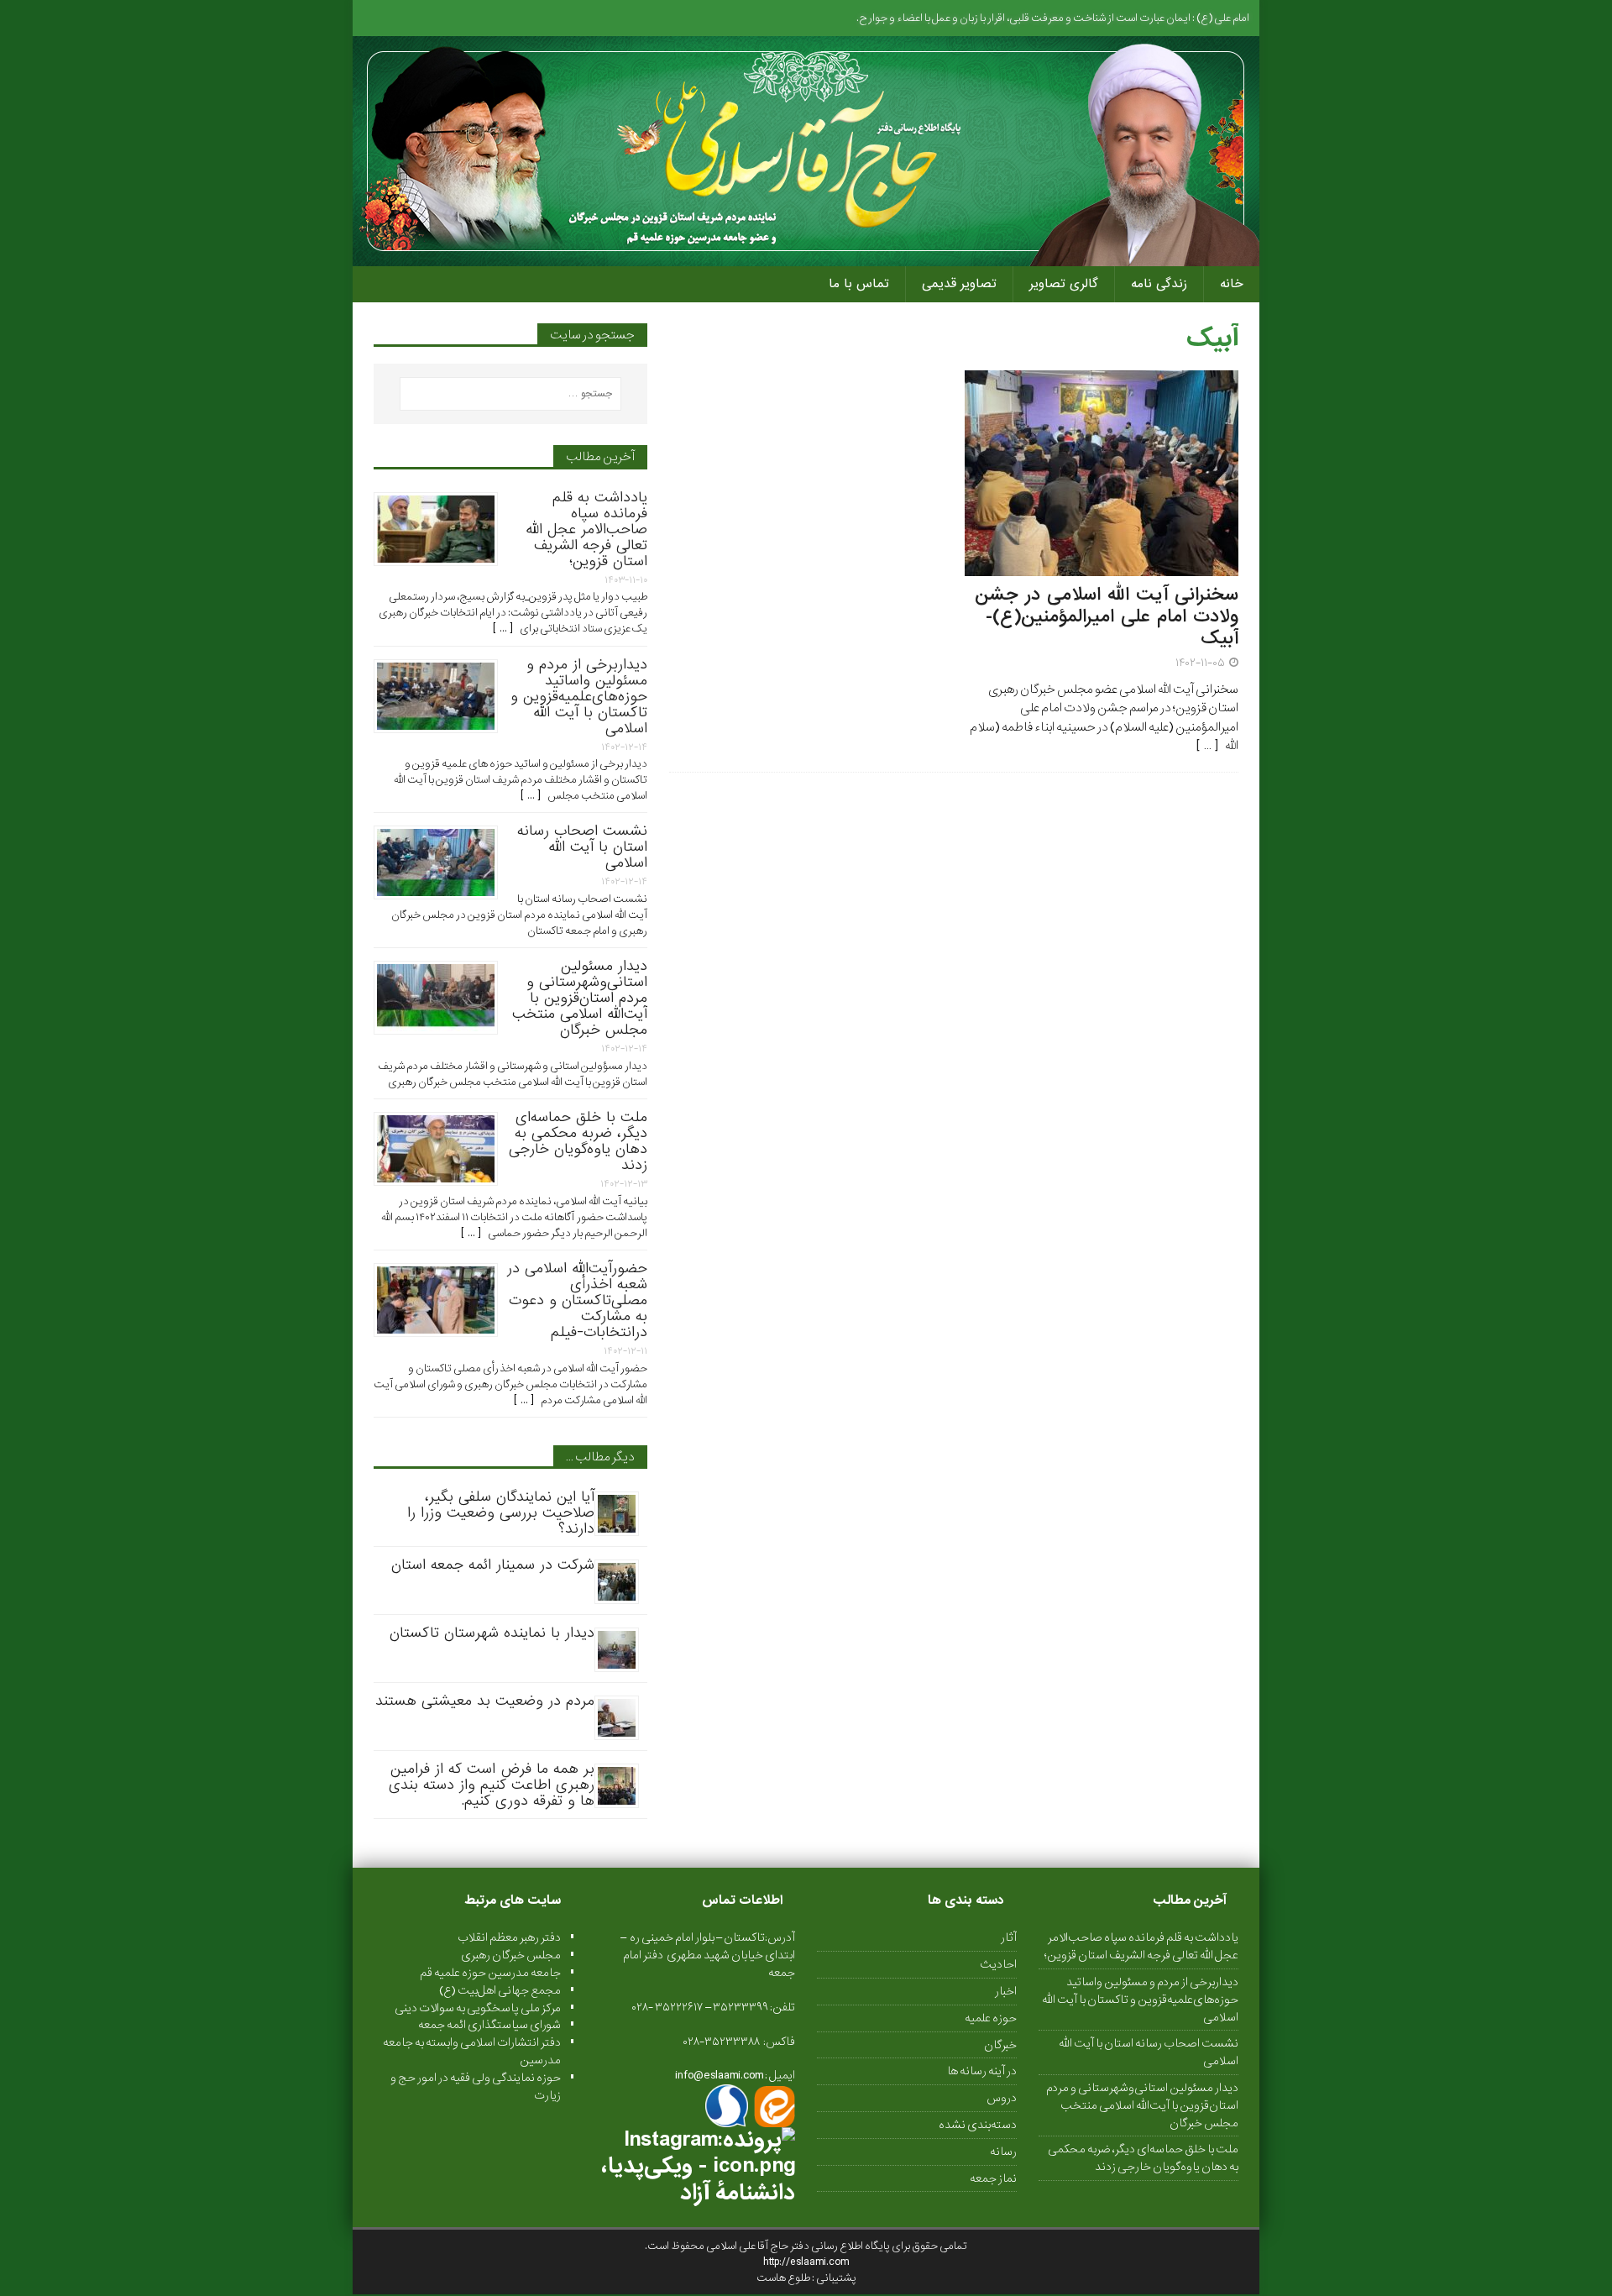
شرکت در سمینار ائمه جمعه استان (493, 1565)
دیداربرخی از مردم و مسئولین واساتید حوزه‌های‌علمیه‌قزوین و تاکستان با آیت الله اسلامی (579, 697)
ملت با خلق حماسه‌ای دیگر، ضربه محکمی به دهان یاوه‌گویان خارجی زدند (578, 1141)
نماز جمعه (993, 2178)
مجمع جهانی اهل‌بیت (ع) (500, 1990)
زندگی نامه (1159, 284)
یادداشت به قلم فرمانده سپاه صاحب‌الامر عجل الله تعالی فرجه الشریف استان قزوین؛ (586, 529)
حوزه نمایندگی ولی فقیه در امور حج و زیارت (476, 2086)
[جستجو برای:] (510, 394)
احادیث (998, 1964)
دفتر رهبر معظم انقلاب (509, 1937)
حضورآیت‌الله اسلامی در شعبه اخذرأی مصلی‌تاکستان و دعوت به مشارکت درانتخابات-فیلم (577, 1300)
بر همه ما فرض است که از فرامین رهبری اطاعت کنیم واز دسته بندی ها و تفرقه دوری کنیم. (492, 1785)
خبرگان (1000, 2045)
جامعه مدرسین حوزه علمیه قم (490, 1973)
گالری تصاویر (1064, 284)
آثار (1009, 1938)
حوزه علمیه (991, 2018)
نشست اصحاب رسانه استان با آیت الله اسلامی (582, 847)
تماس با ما (859, 284)
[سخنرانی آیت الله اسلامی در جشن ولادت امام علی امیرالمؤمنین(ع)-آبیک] (1102, 567)
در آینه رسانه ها (982, 2071)
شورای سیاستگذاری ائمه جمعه (489, 2025)
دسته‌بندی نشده (978, 2125)
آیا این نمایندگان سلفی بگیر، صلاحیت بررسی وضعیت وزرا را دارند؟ (501, 1513)
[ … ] (1210, 746)
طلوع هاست (784, 2278)
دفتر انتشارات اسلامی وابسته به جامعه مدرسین (472, 2051)
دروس (1002, 2098)
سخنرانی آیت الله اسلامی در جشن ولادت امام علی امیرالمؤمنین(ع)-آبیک (1107, 617)
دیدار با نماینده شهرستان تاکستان (492, 1633)
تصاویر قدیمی (959, 284)
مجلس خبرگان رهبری (511, 1955)
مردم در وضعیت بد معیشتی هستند (485, 1701)
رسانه (1003, 2152)
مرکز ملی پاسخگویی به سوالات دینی (478, 2008)
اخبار (1006, 1991)
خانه (1232, 284)
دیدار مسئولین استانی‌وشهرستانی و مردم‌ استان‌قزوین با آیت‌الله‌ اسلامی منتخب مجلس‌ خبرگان (580, 998)
